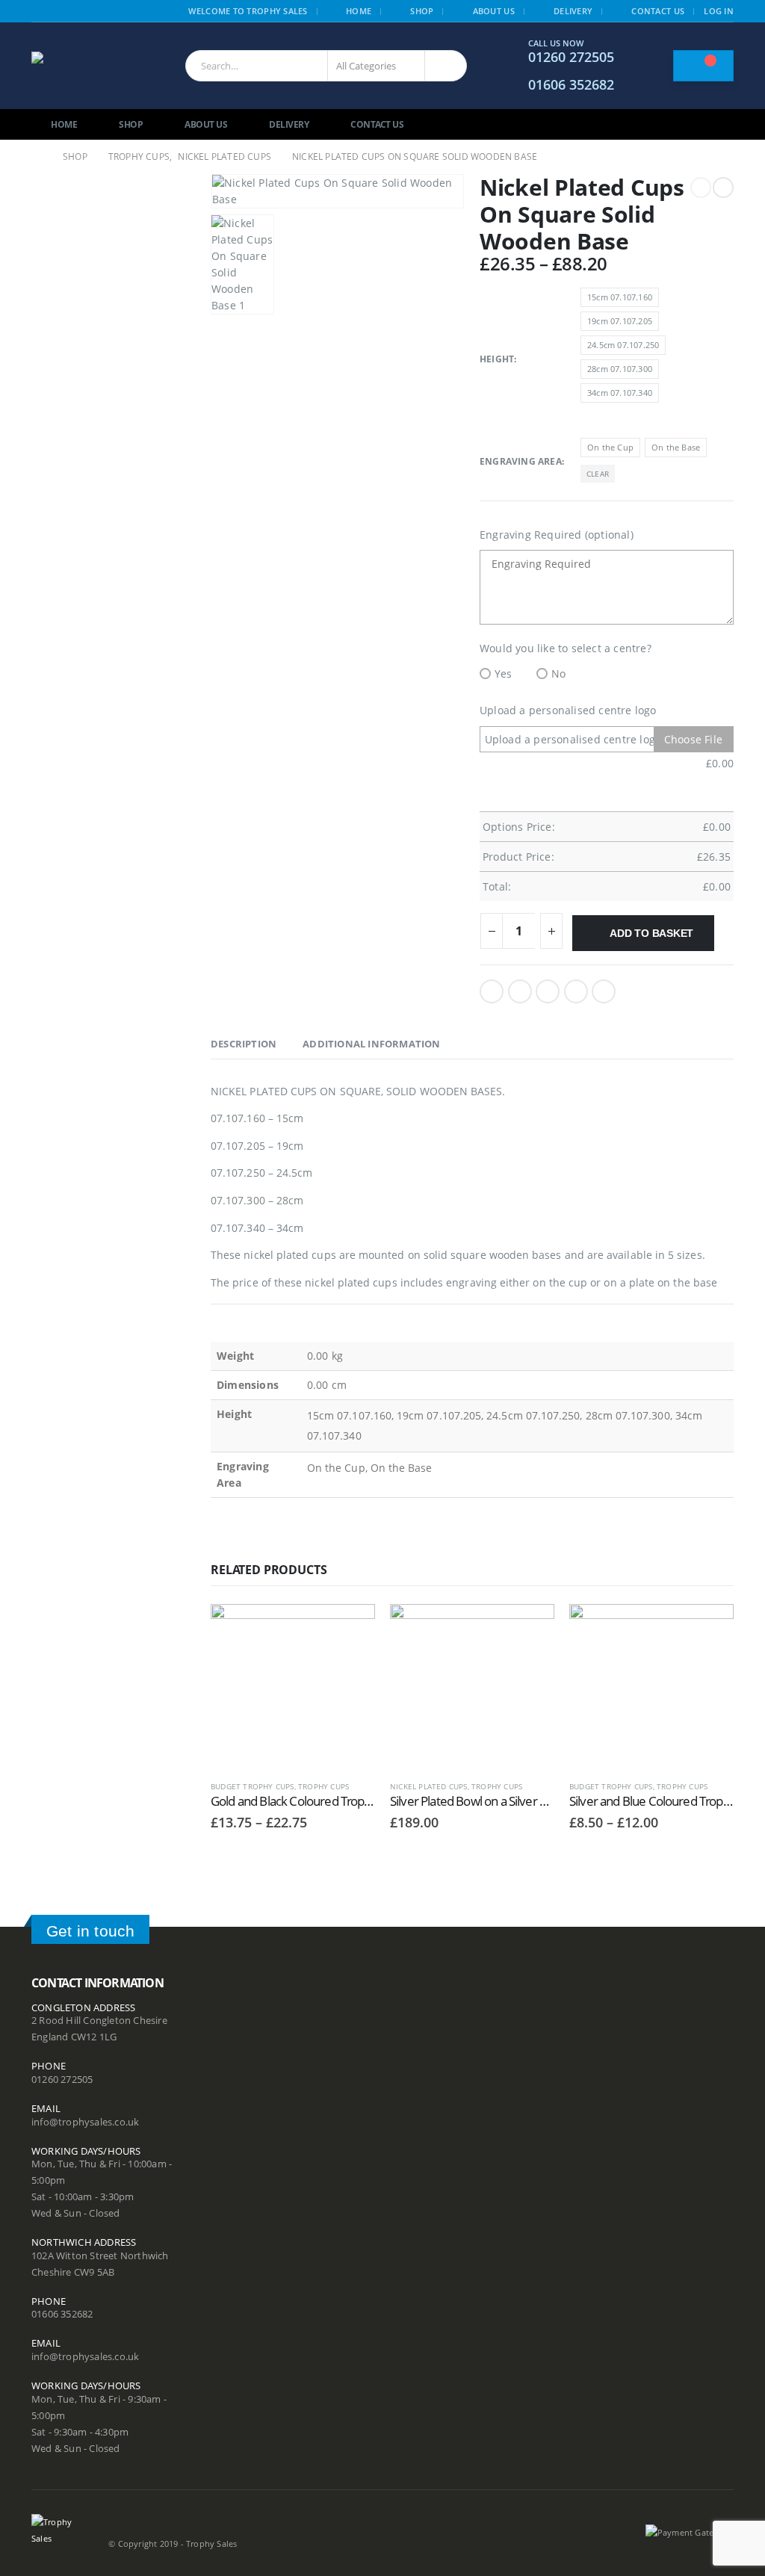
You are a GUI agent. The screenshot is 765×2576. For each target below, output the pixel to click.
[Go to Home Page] (37, 157)
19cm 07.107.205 (620, 321)
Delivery (573, 11)
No (558, 674)
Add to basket (651, 933)
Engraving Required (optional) (557, 535)
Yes (504, 674)
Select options (350, 1629)
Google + (576, 991)
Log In (719, 11)
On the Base (676, 447)
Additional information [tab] (371, 1044)
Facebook (492, 991)
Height (497, 359)
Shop (422, 11)
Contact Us (658, 11)
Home (359, 11)
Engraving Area (521, 461)
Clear (598, 474)
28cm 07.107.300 (620, 369)
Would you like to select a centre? (566, 648)
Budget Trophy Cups (253, 1786)
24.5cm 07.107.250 (623, 345)
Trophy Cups (323, 1786)
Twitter (520, 991)
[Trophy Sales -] (95, 66)
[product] (293, 1686)
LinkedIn (548, 991)
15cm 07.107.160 (620, 297)
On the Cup (610, 447)
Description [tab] (244, 1044)
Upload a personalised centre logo (568, 710)
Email (604, 991)
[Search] (446, 66)
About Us (494, 11)
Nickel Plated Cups (429, 1786)
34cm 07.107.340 (620, 393)
